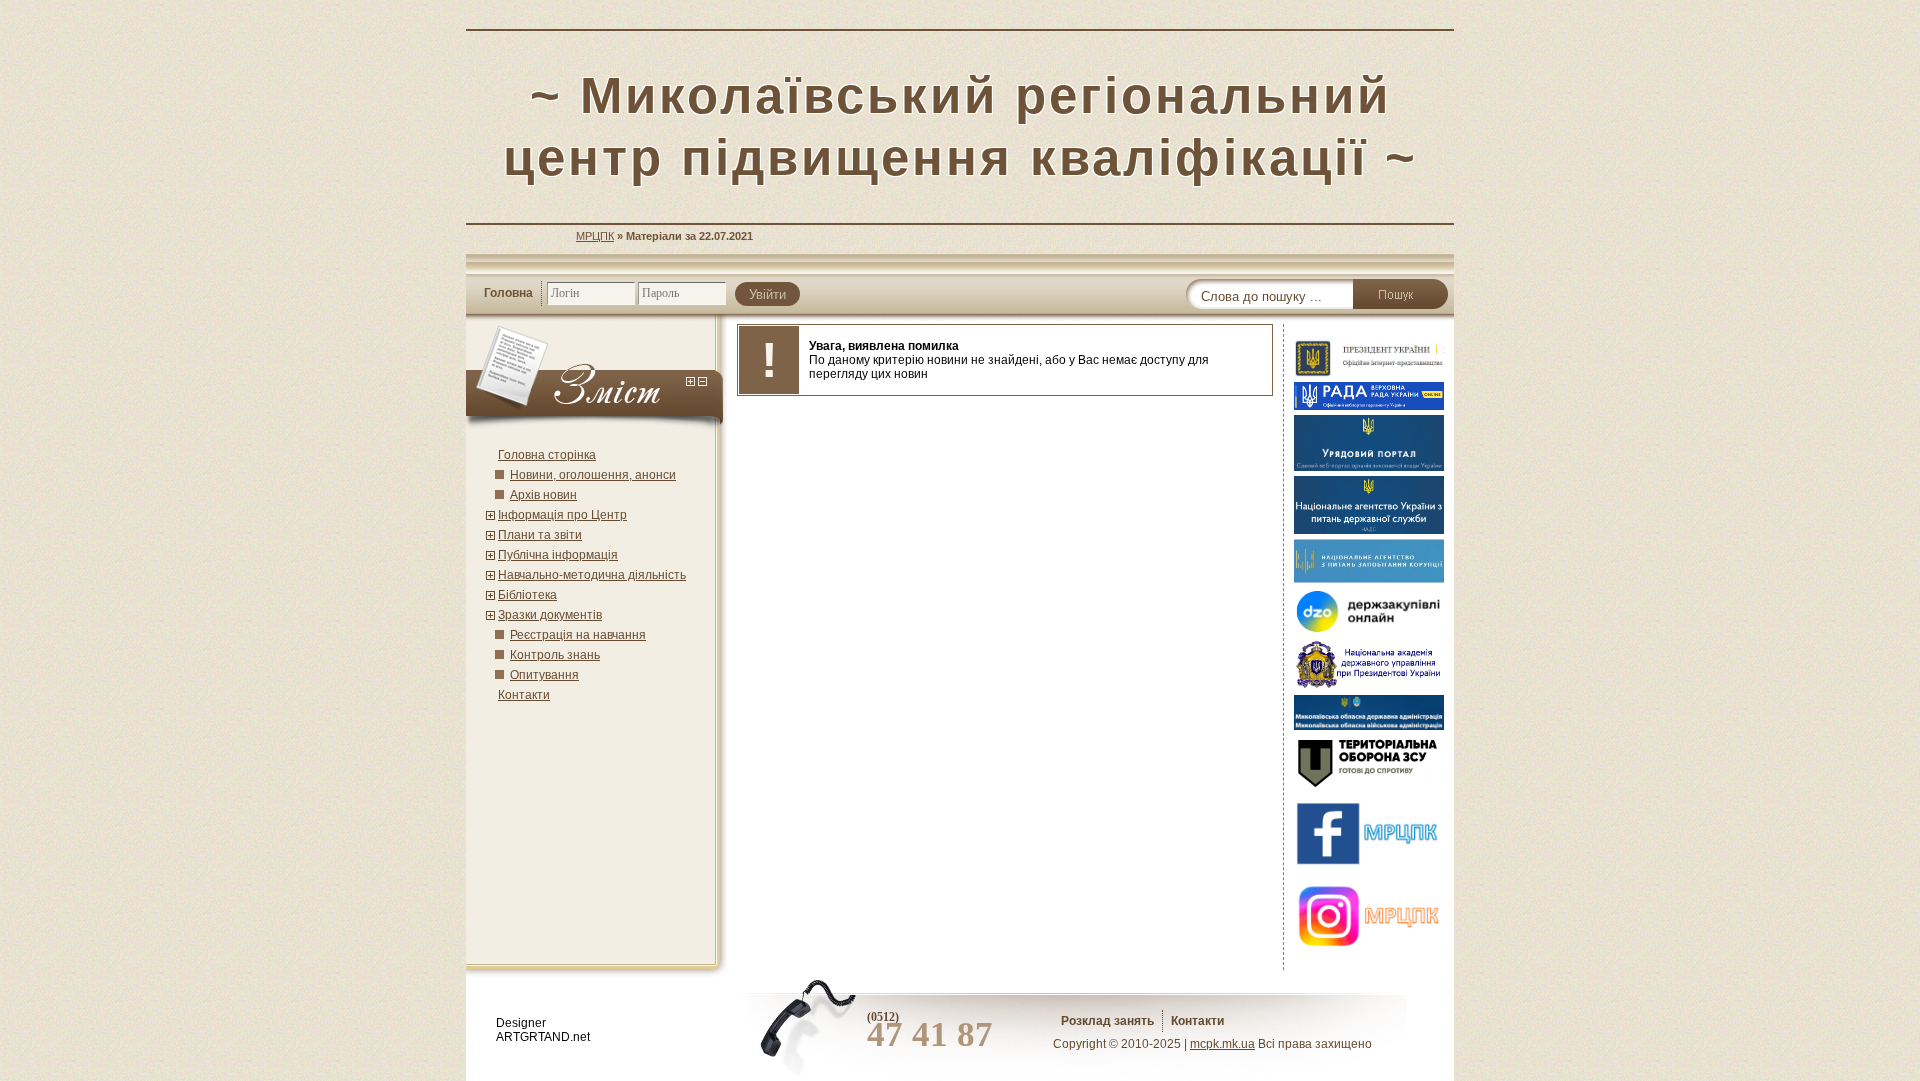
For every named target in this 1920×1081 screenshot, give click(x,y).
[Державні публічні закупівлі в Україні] (1369, 630)
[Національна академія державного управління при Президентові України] (1369, 686)
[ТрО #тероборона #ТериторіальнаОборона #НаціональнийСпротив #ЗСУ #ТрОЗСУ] (1369, 786)
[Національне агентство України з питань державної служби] (1369, 530)
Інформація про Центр (562, 515)
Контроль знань (555, 655)
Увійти (767, 294)
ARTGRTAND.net (543, 1037)
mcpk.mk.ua (1222, 1044)
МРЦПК (595, 236)
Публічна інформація (558, 555)
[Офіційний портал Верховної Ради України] (1369, 406)
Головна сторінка (547, 455)
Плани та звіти (540, 535)
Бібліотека (527, 595)
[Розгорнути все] (690, 382)
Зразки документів (550, 615)
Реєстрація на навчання (578, 635)
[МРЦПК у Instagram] (1369, 951)
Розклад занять (1107, 1021)
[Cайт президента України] (1369, 373)
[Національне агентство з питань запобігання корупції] (1369, 579)
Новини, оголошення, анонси (593, 475)
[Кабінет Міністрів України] (1369, 467)
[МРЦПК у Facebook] (1369, 868)
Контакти (524, 695)
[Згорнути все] (702, 382)
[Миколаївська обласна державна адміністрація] (1369, 726)
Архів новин (543, 495)
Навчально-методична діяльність (592, 575)
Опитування (544, 675)
